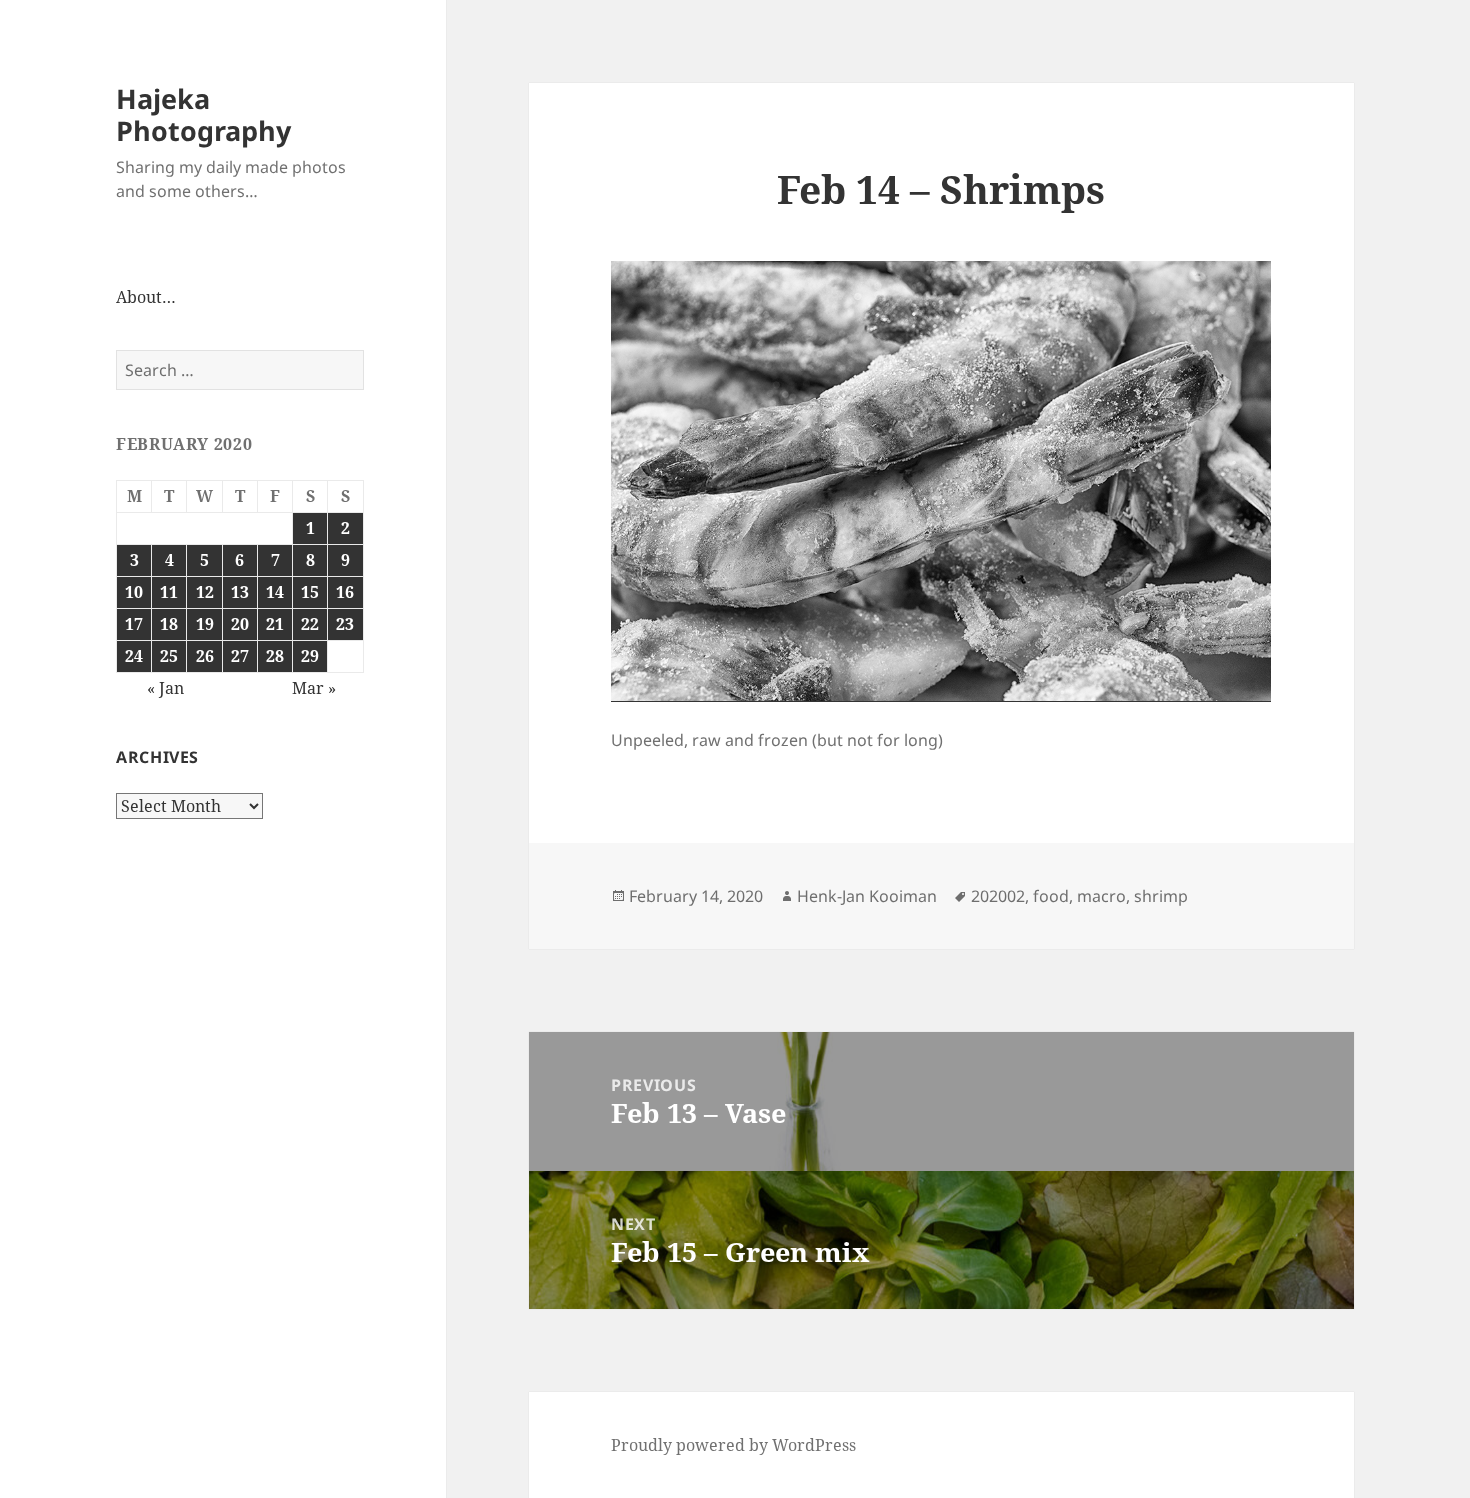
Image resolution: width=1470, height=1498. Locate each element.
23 (345, 624)
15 (310, 592)
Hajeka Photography (203, 114)
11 (169, 592)
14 (275, 592)
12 (205, 592)
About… (146, 297)
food (1051, 896)
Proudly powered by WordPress (733, 1445)
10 (134, 592)
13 (240, 592)
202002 (998, 896)
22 (310, 624)
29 (310, 656)
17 (134, 624)
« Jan (165, 688)
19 (205, 624)
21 (275, 624)
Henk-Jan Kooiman (867, 896)
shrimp (1161, 896)
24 (134, 656)
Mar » (314, 688)
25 (169, 656)
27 (240, 656)
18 (169, 624)
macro (1101, 896)
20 (240, 624)
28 (275, 656)
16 (345, 592)
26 (205, 656)
